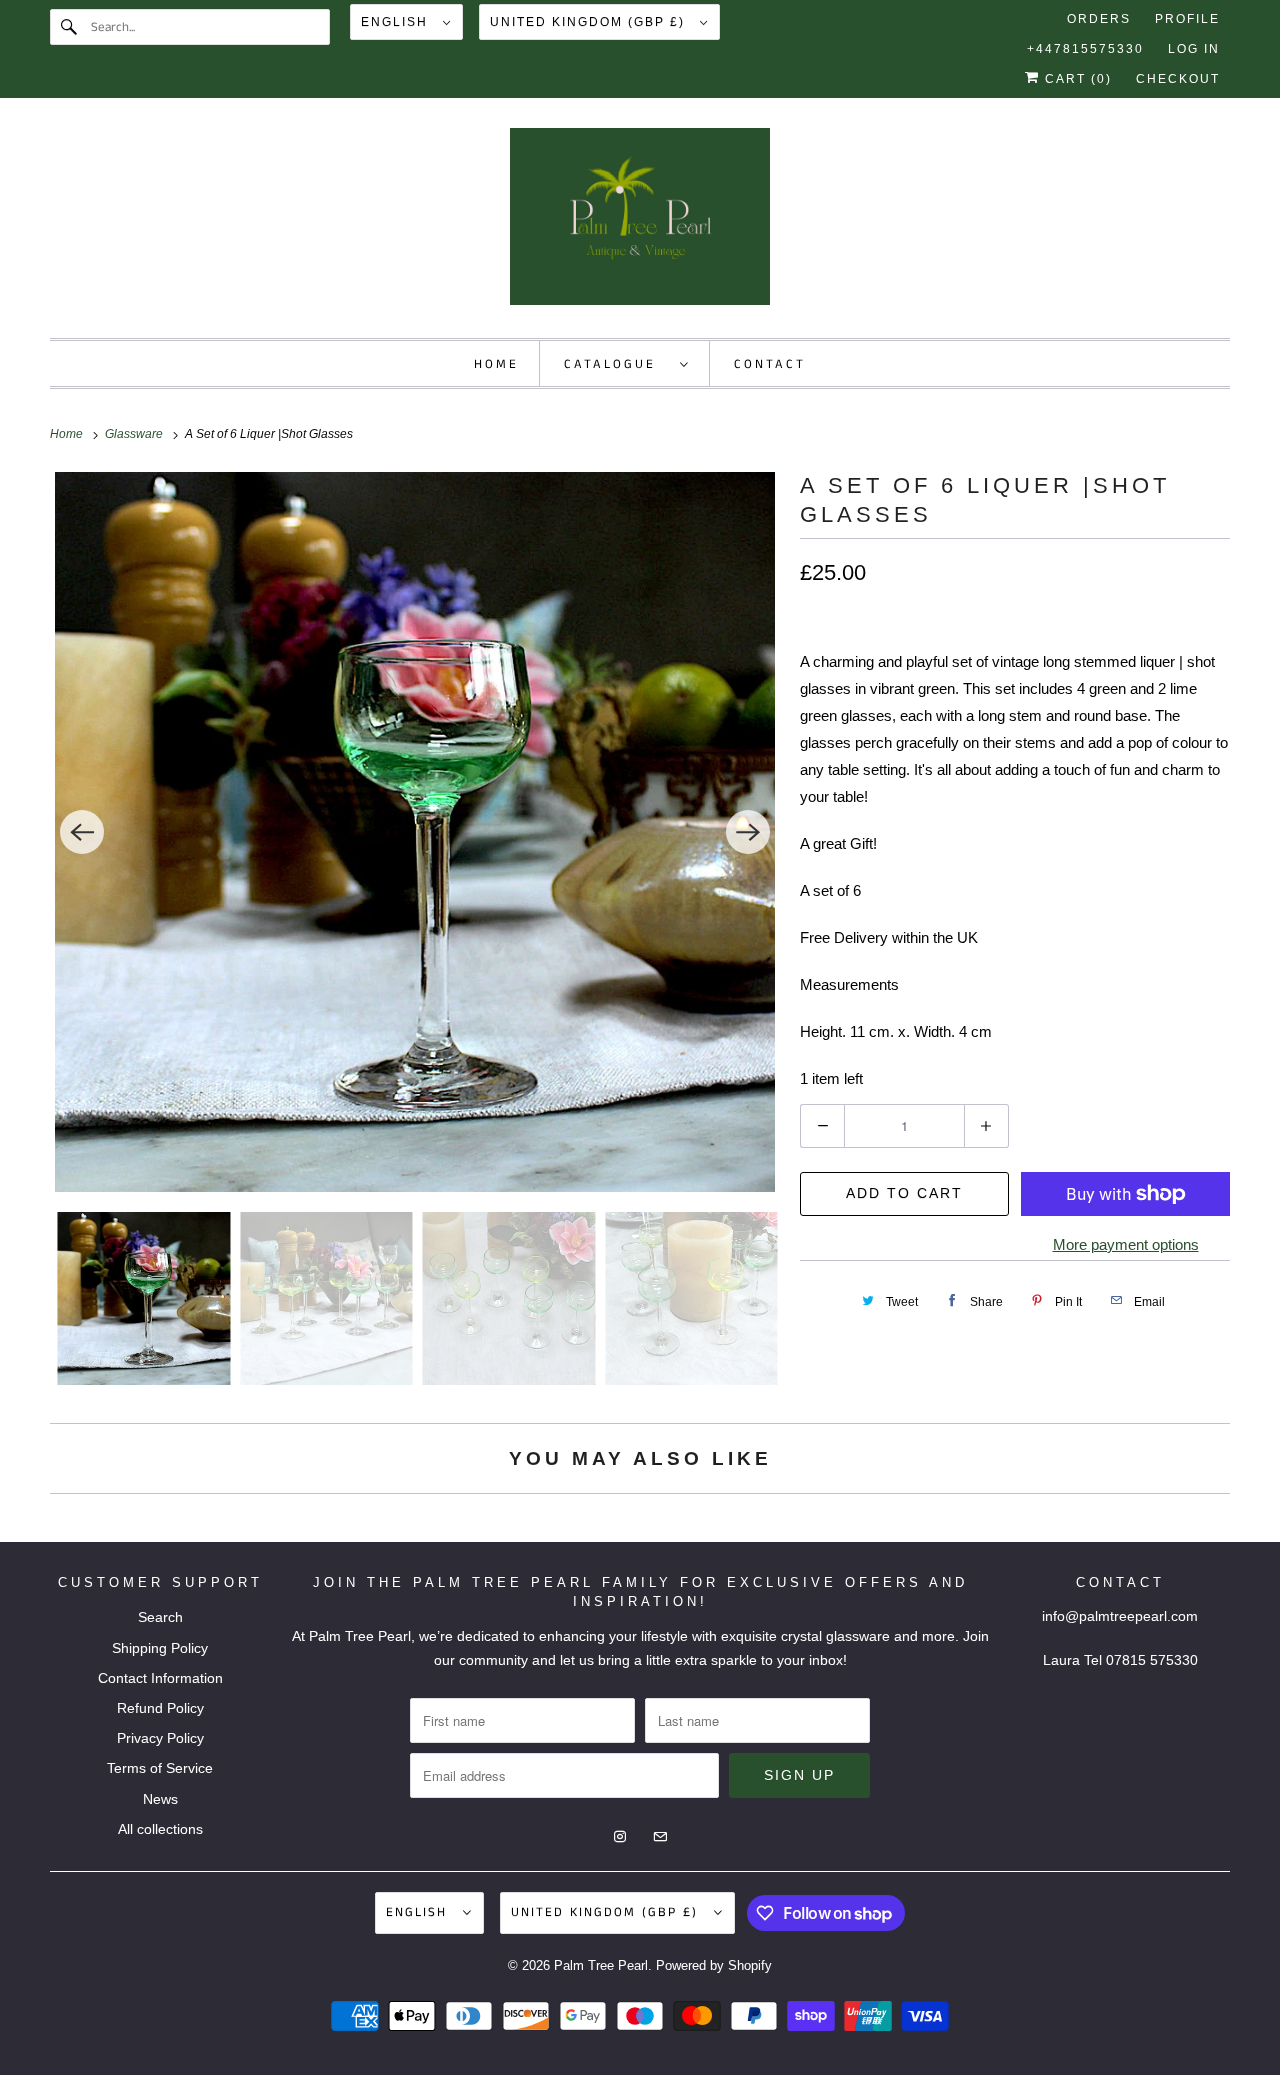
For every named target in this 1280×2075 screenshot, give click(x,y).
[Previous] (82, 832)
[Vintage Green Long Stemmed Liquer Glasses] (415, 832)
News (160, 1799)
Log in (1194, 49)
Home (496, 364)
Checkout (1178, 79)
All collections (160, 1829)
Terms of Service (160, 1768)
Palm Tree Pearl (601, 1965)
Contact (770, 364)
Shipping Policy (160, 1648)
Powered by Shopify (714, 1965)
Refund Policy (160, 1708)
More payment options (1126, 1244)
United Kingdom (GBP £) (590, 22)
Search (160, 1617)
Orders (1099, 19)
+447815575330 (1085, 49)
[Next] (748, 832)
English (397, 22)
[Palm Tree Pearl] (640, 223)
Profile (1187, 19)
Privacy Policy (160, 1738)
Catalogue (617, 364)
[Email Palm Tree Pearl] (1212, 150)
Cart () (1076, 79)
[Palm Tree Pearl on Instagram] (1176, 150)
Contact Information (160, 1678)
